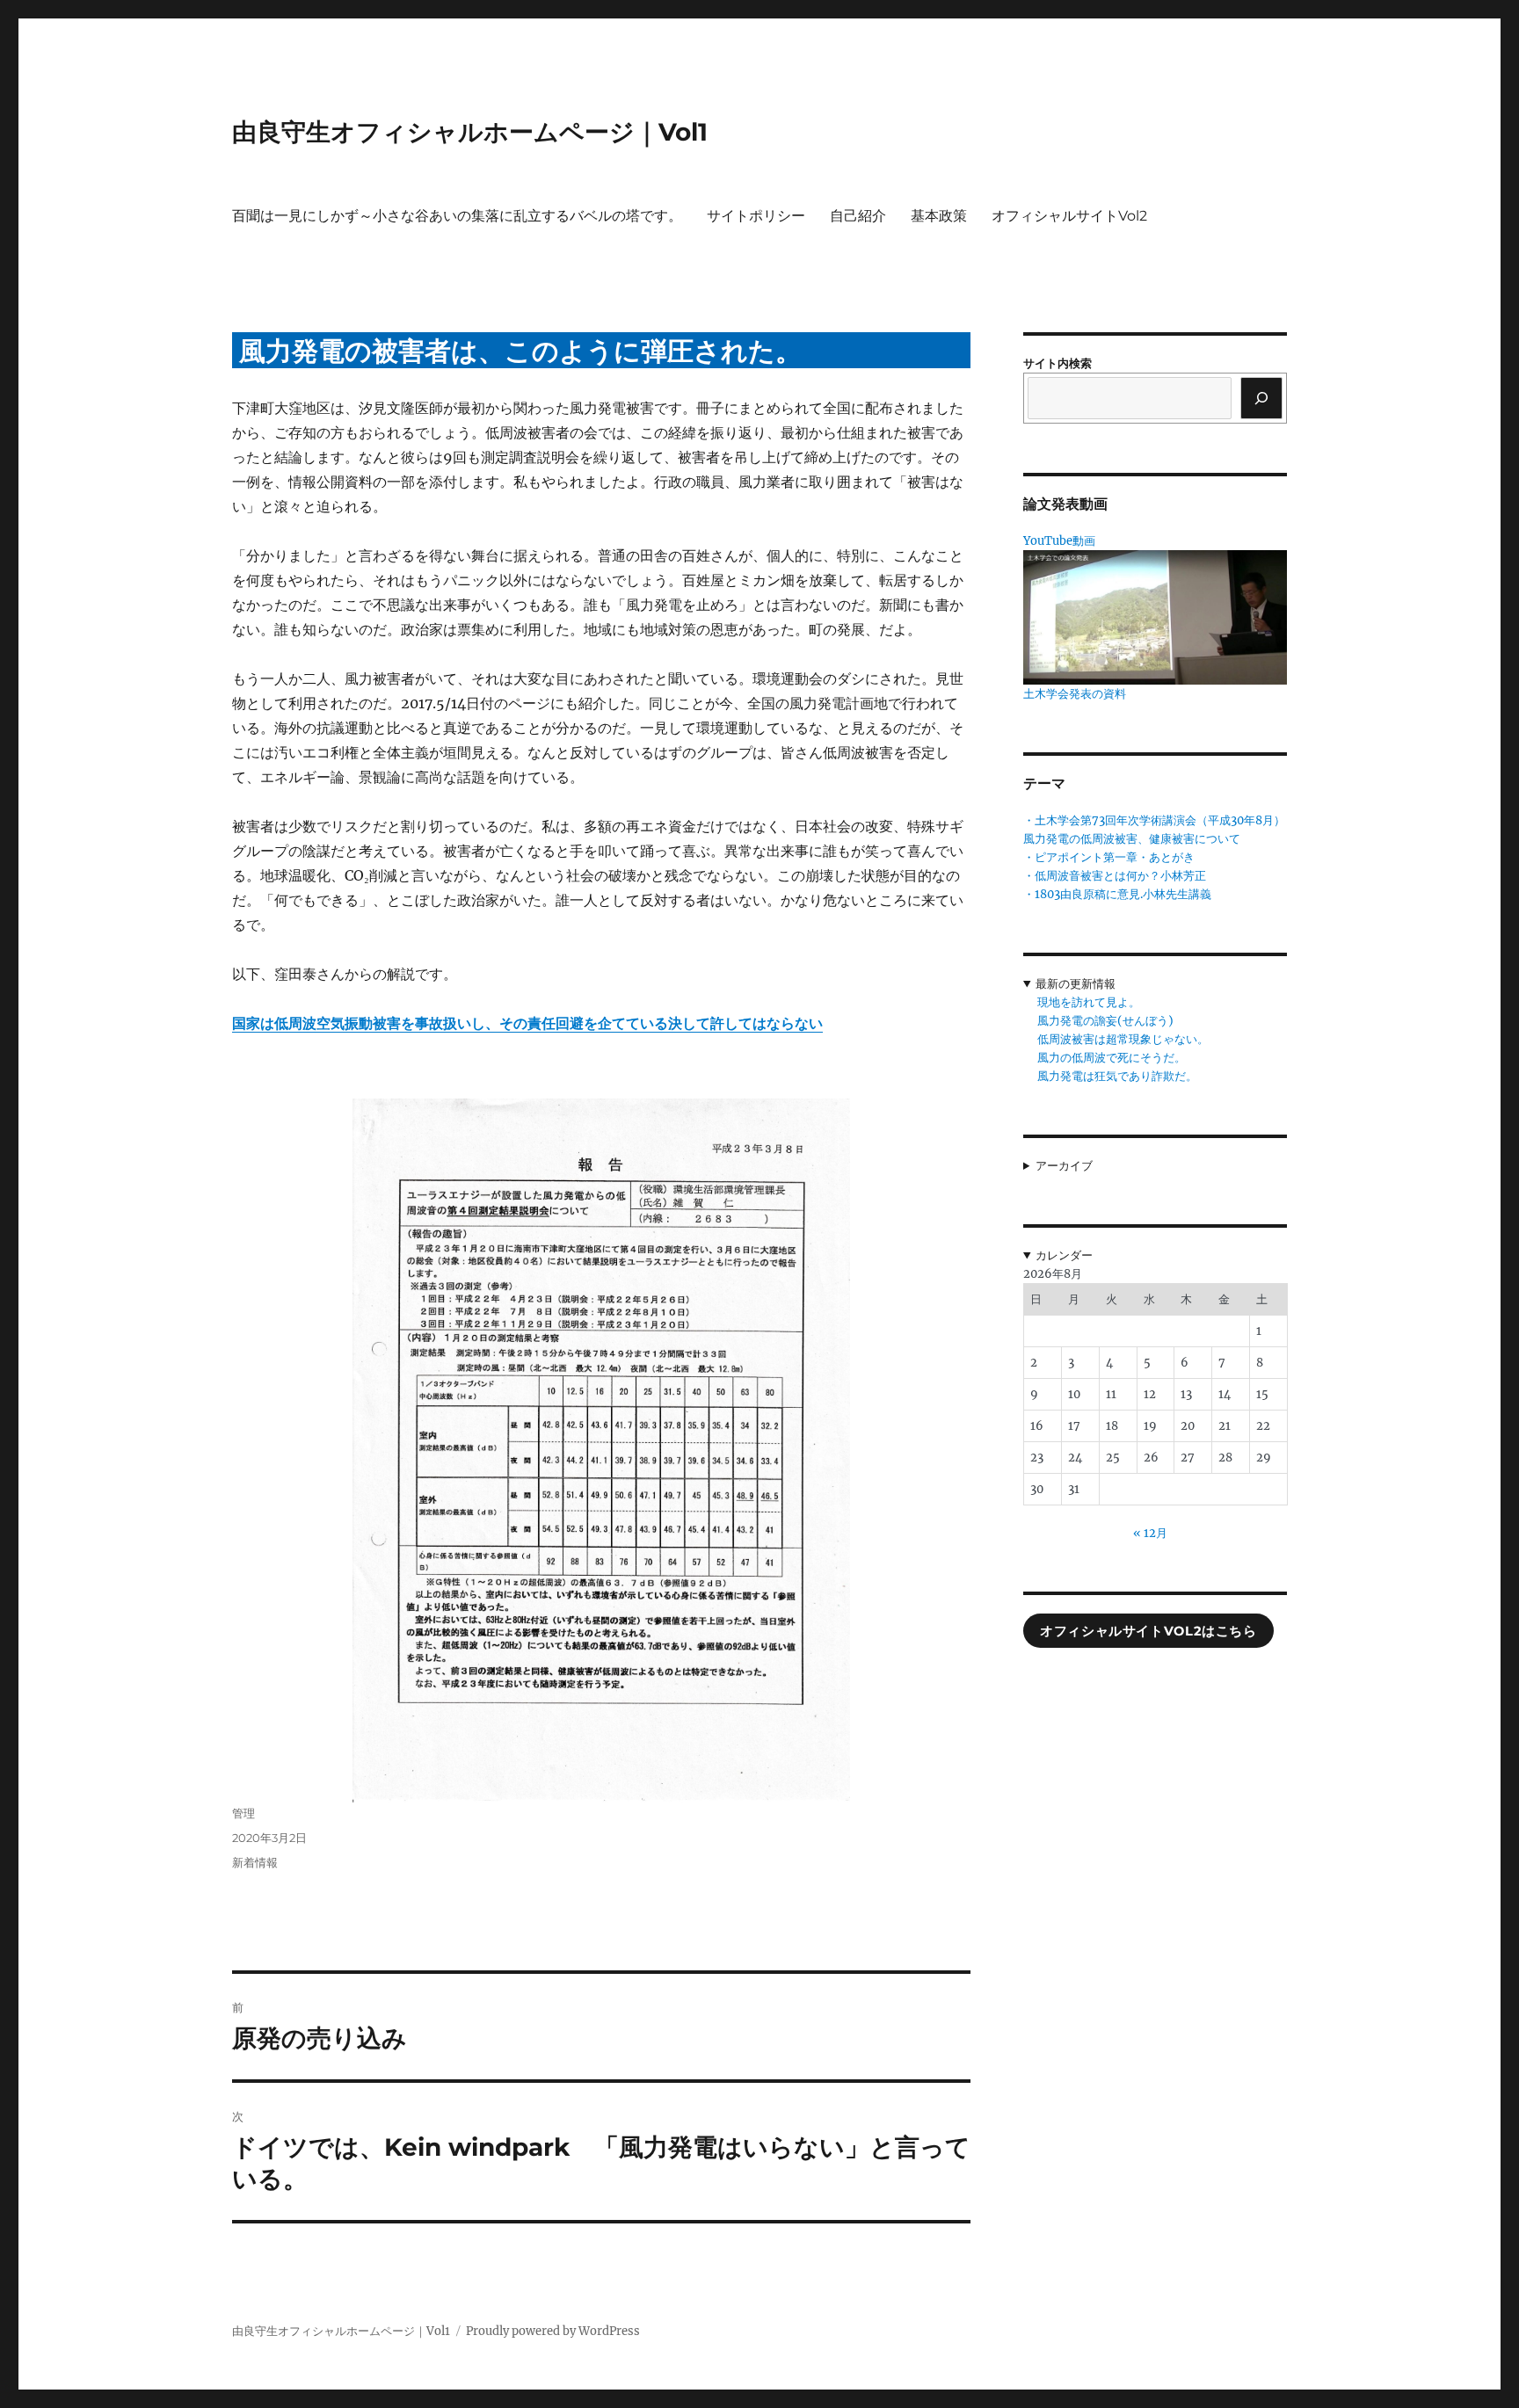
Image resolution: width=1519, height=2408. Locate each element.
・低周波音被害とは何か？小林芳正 (1115, 876)
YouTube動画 (1059, 541)
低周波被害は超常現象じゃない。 (1123, 1039)
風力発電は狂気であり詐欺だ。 (1117, 1076)
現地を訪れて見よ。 (1089, 1002)
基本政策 (939, 216)
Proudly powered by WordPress (553, 2331)
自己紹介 (858, 216)
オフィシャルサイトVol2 (1069, 216)
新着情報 (255, 1862)
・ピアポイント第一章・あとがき (1109, 857)
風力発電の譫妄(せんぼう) (1105, 1021)
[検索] (1261, 398)
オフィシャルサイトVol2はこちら (1148, 1631)
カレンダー (1064, 1255)
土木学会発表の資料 (1075, 694)
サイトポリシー (756, 216)
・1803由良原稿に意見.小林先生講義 (1117, 894)
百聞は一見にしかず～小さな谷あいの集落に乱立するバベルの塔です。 (457, 216)
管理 (243, 1813)
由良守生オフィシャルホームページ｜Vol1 (470, 132)
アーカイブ (1064, 1166)
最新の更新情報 (1076, 984)
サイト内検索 (1057, 363)
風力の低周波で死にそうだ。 (1112, 1058)
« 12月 (1150, 1533)
